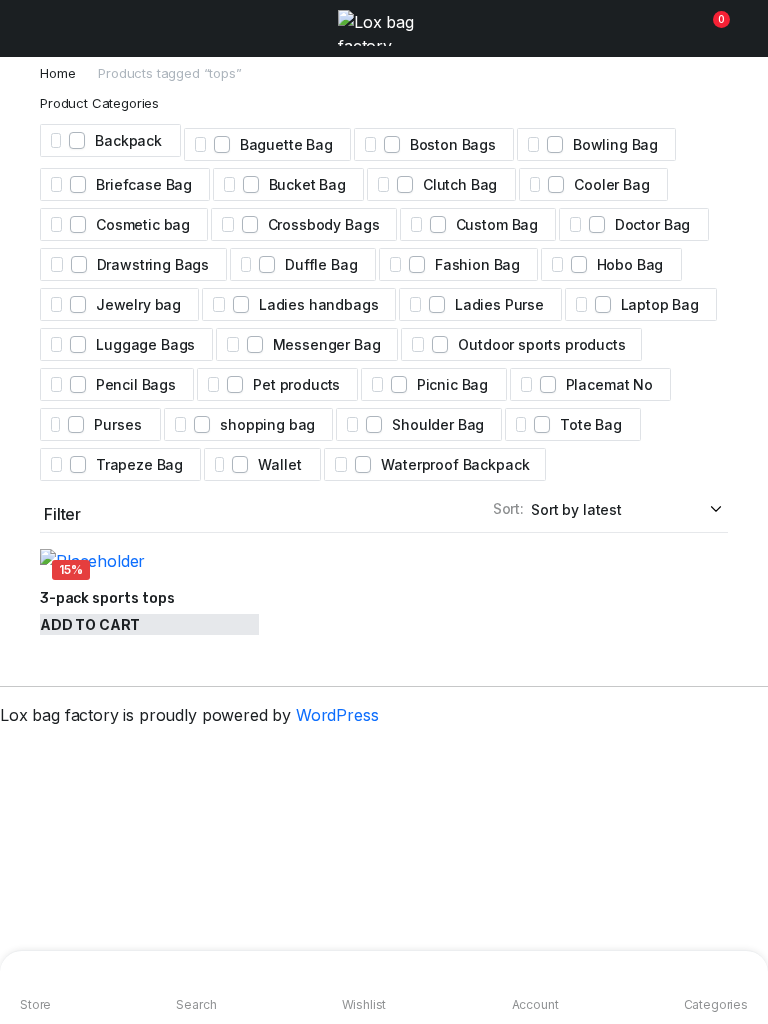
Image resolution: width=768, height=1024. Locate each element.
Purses (117, 424)
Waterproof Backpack (455, 464)
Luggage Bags (145, 344)
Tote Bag (591, 424)
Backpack (128, 140)
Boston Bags (453, 144)
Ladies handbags (319, 304)
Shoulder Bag (438, 424)
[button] (709, 28)
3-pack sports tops (107, 598)
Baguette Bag (286, 144)
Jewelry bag (138, 304)
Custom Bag (497, 224)
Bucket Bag (307, 184)
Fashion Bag (477, 264)
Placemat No (609, 384)
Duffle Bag (321, 264)
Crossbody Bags (324, 224)
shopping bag (267, 424)
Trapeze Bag (139, 464)
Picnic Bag (452, 384)
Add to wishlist (246, 568)
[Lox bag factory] (384, 28)
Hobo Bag (630, 264)
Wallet (279, 464)
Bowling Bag (615, 144)
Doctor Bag (652, 224)
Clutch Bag (460, 184)
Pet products (296, 384)
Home (57, 73)
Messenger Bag (327, 344)
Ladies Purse (499, 304)
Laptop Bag (660, 304)
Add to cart (90, 624)
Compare (246, 636)
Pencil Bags (136, 384)
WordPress (337, 715)
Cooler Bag (611, 184)
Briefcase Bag (144, 184)
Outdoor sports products (541, 344)
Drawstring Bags (153, 264)
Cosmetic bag (143, 224)
